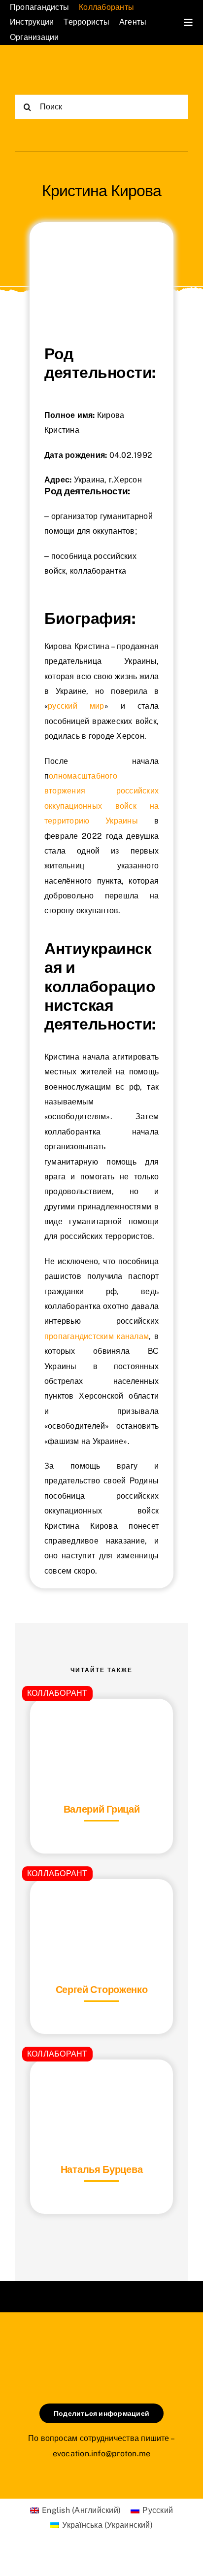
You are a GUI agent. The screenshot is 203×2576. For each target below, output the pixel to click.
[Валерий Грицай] (101, 1723)
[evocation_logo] (58, 68)
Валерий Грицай (102, 1809)
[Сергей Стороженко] (101, 1904)
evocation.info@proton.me (102, 2454)
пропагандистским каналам (97, 1336)
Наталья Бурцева (102, 2169)
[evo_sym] (101, 2346)
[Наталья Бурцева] (101, 2084)
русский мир (76, 706)
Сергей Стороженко (102, 1990)
